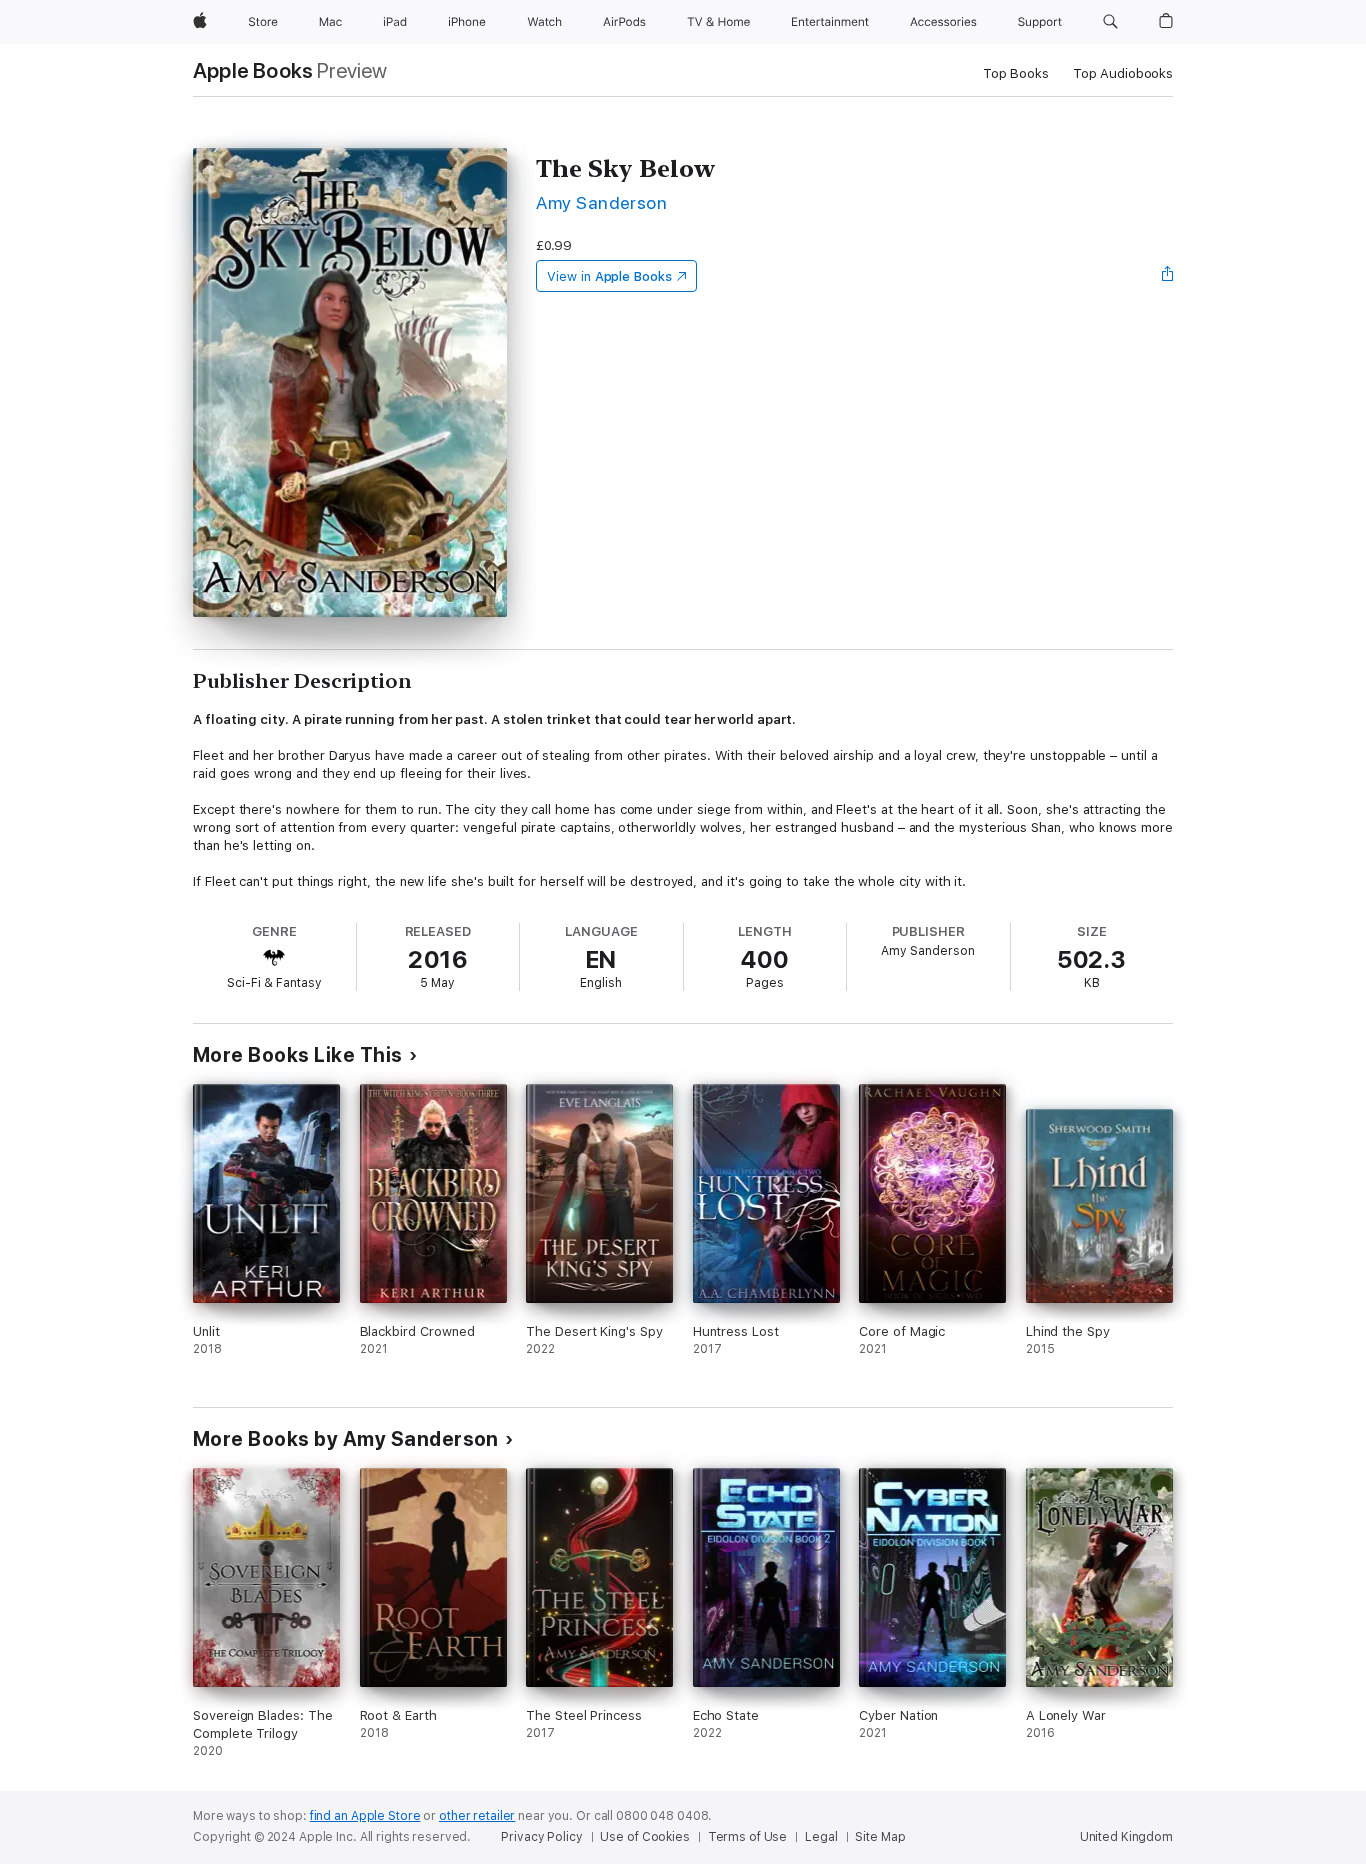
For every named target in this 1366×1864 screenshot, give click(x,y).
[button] (1110, 22)
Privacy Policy (541, 1837)
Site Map (880, 1837)
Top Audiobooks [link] (1123, 73)
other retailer (477, 1816)
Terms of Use (748, 1837)
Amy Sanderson (601, 202)
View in (609, 276)
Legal (821, 1837)
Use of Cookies (644, 1837)
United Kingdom (1126, 1837)
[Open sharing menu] (1168, 276)
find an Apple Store (365, 1816)
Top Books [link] (1016, 73)
